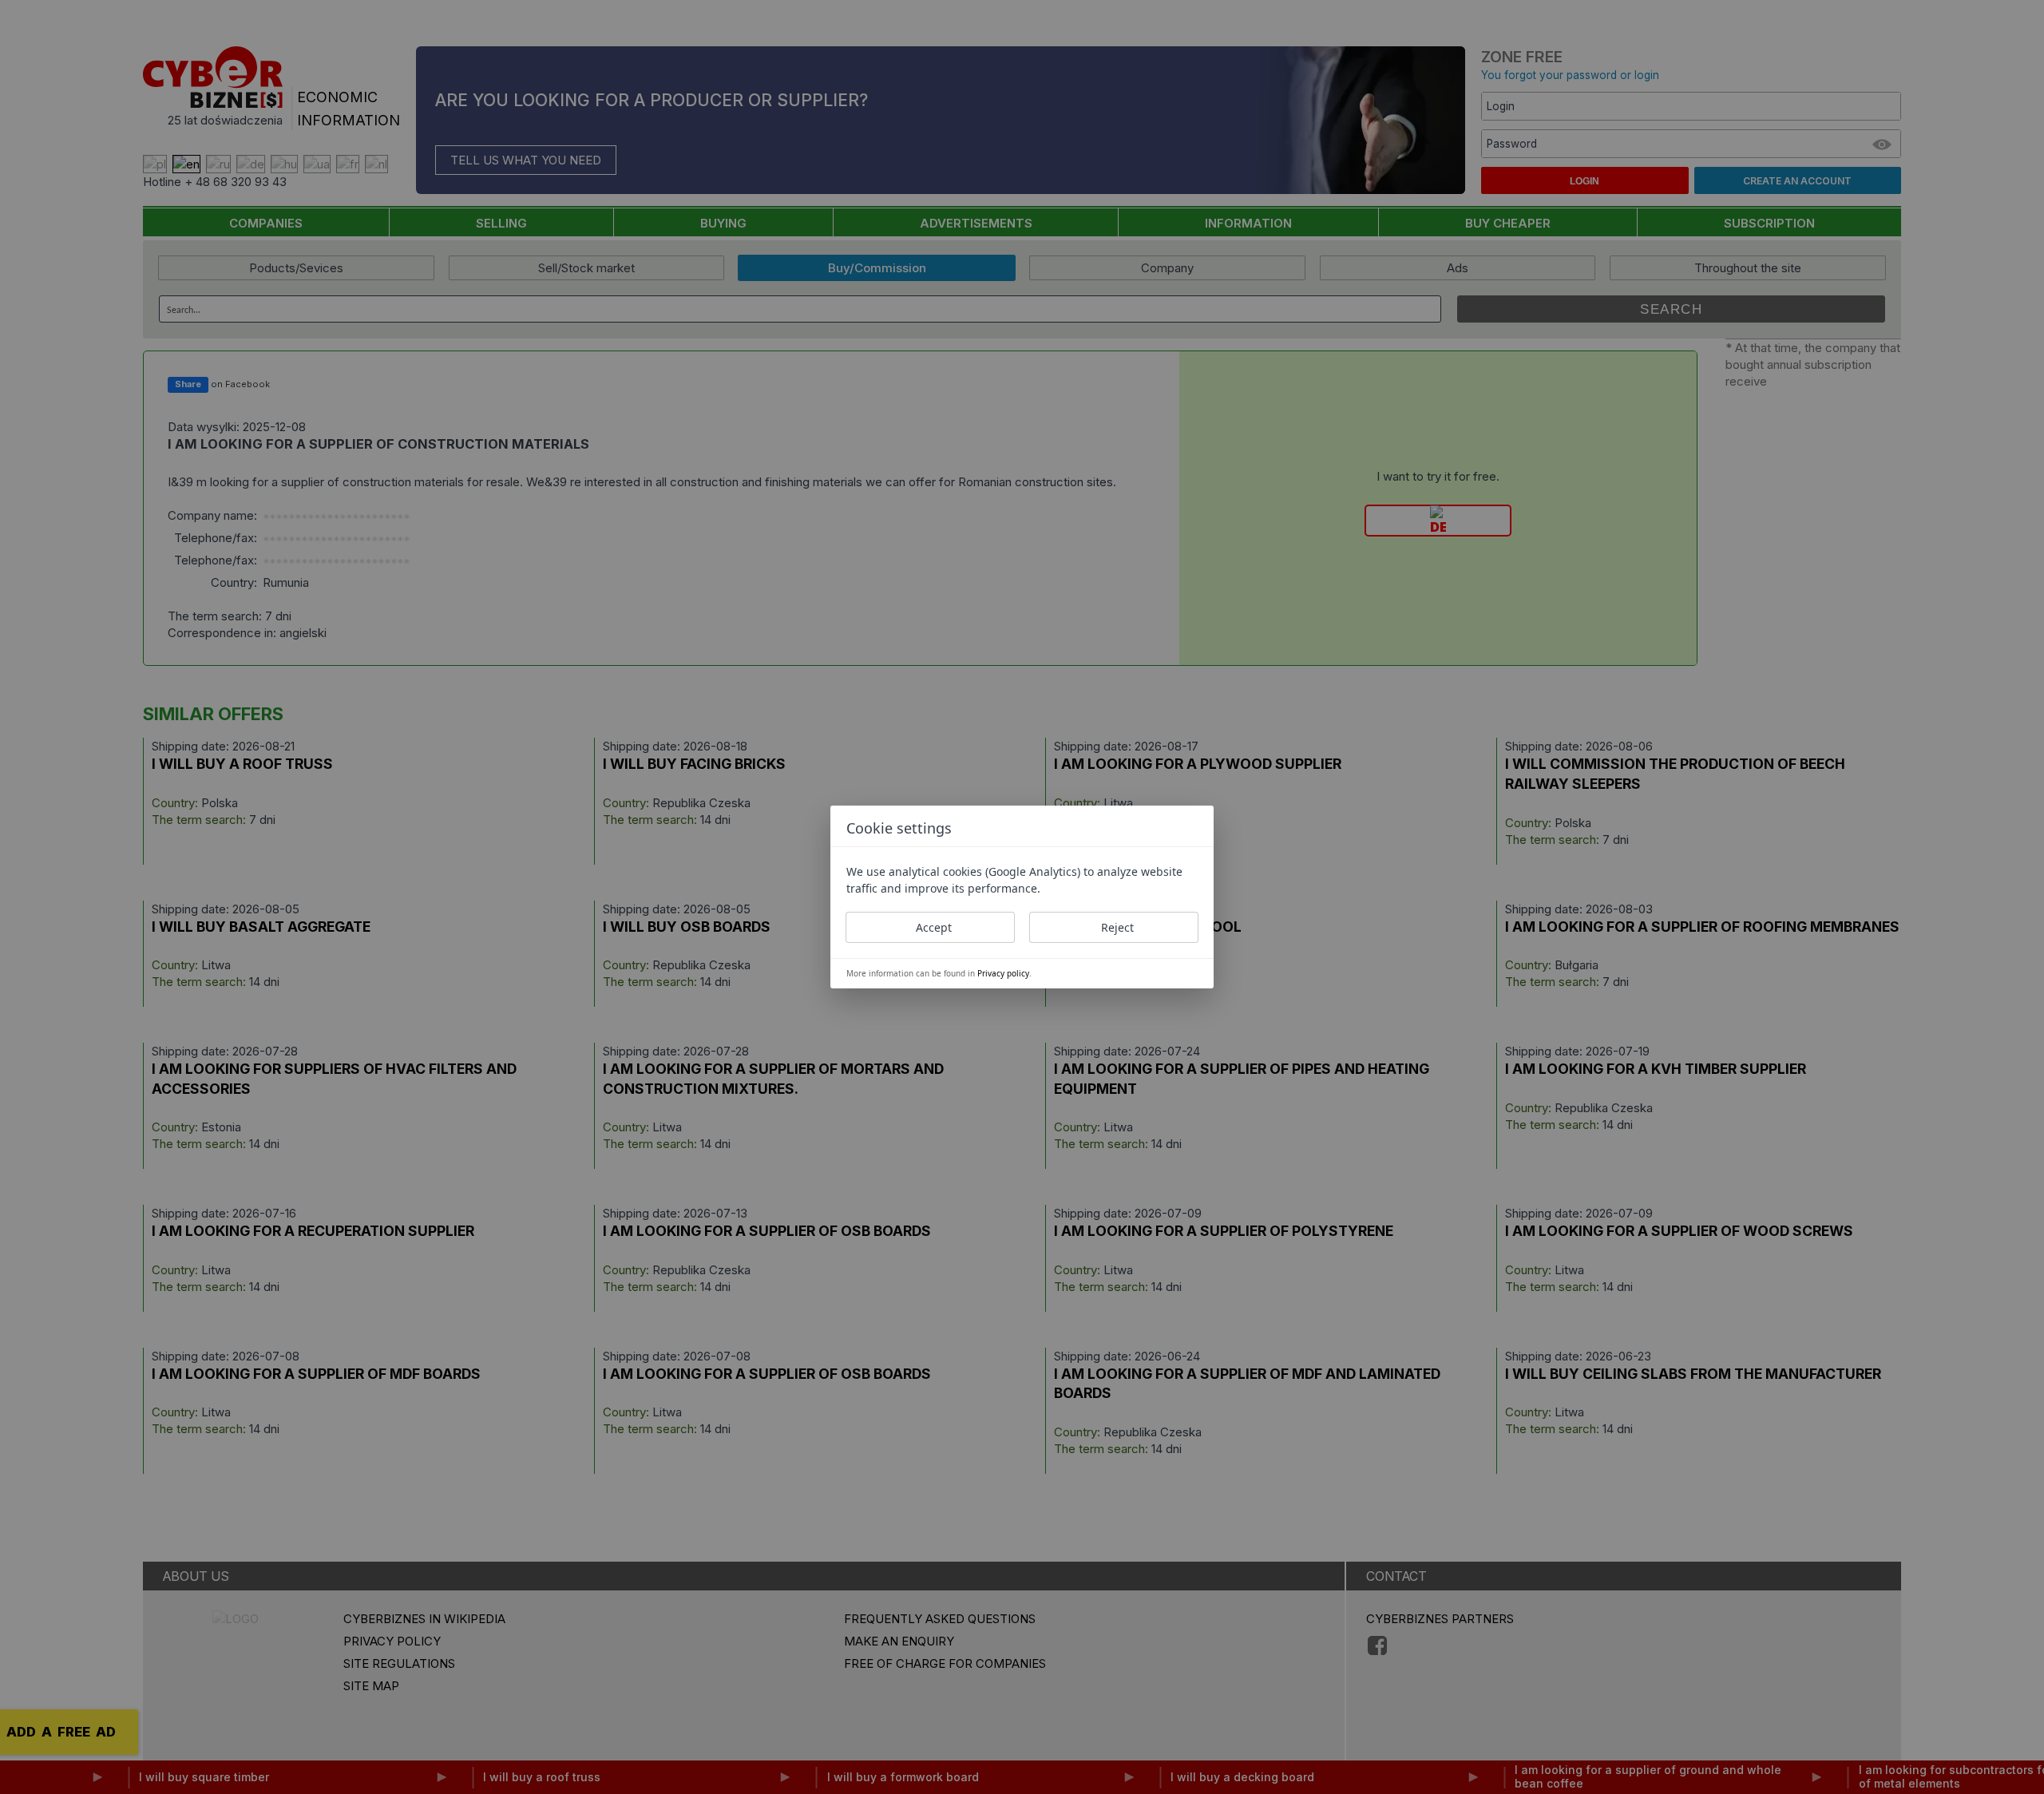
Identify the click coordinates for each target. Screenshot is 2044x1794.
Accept (934, 927)
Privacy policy (1003, 973)
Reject (1117, 927)
